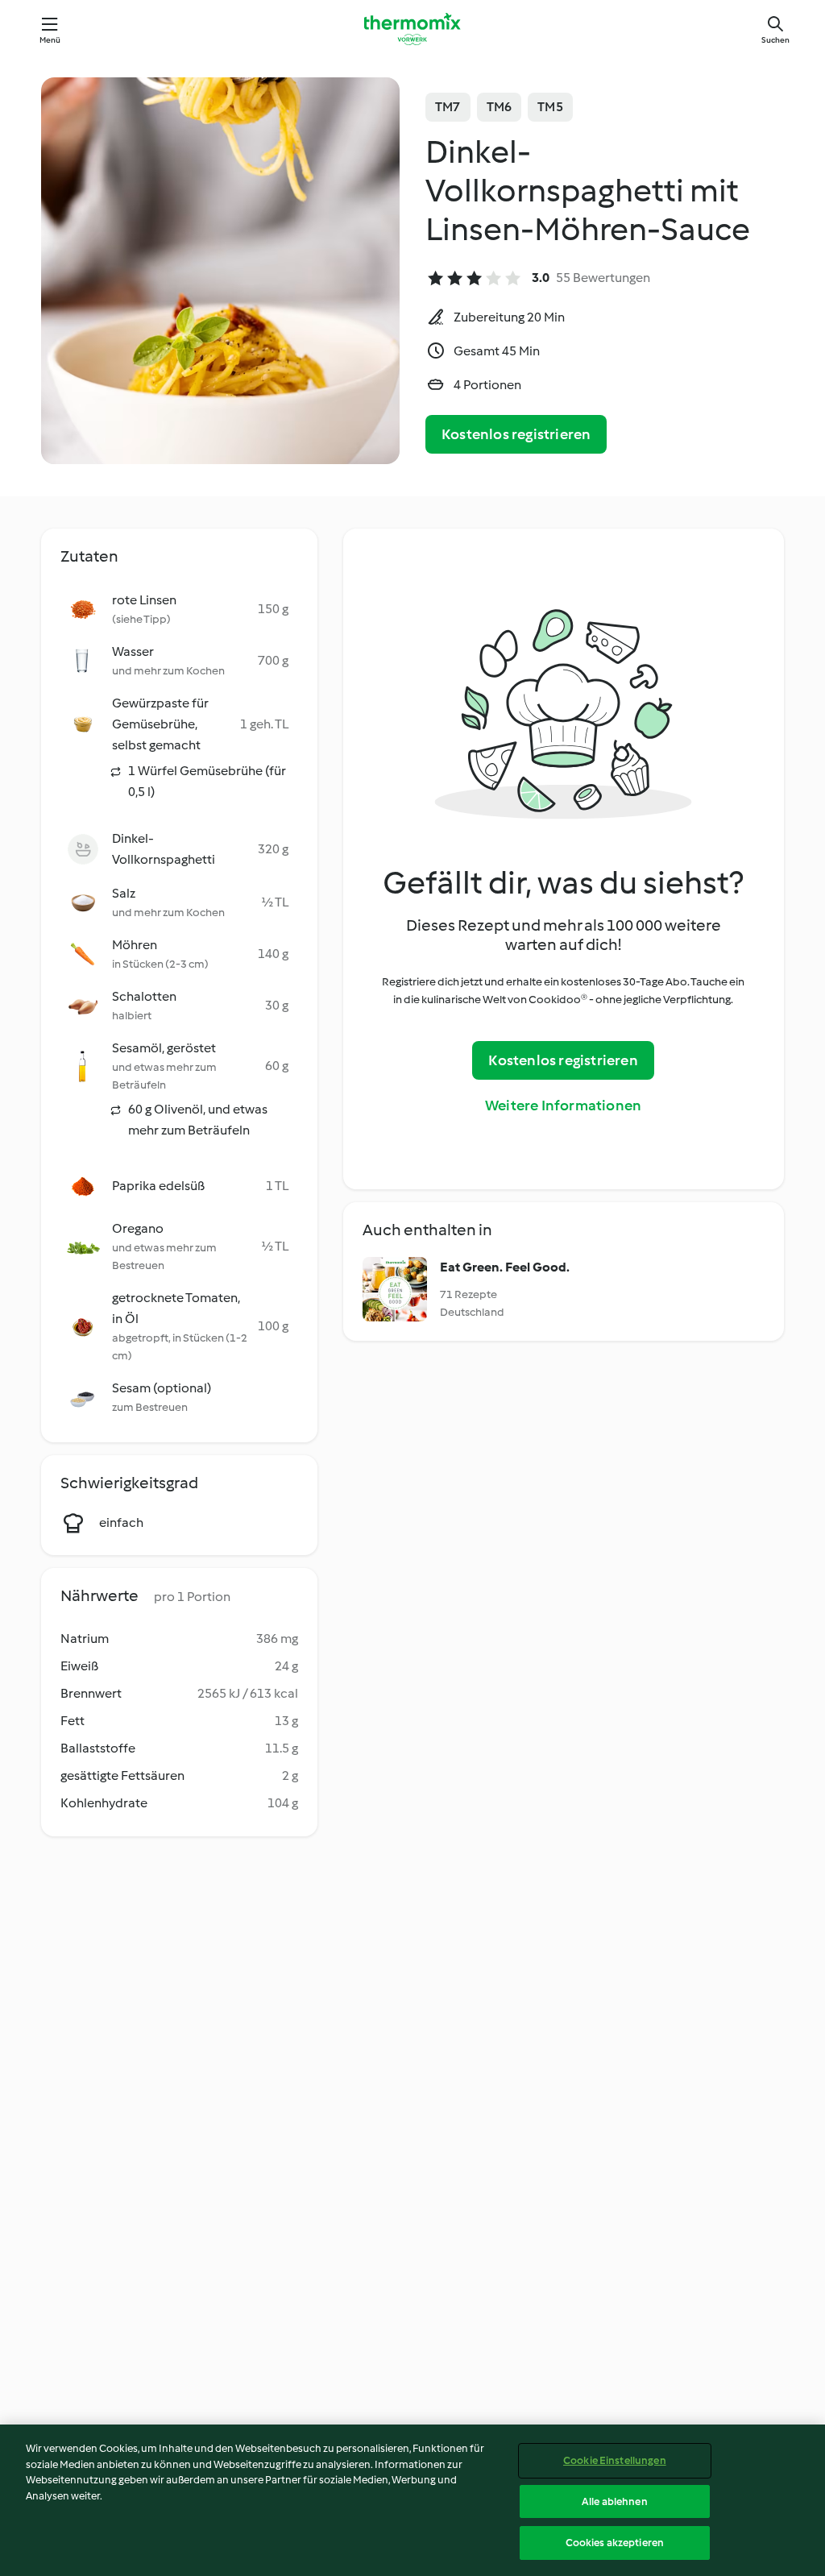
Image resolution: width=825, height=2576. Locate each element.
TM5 (550, 107)
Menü (50, 40)
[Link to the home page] (412, 29)
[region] (412, 2500)
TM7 (448, 107)
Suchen (775, 40)
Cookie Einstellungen (615, 2460)
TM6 (500, 107)
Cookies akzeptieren (615, 2543)
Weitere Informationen (563, 1105)
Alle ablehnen (615, 2501)
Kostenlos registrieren (516, 434)
